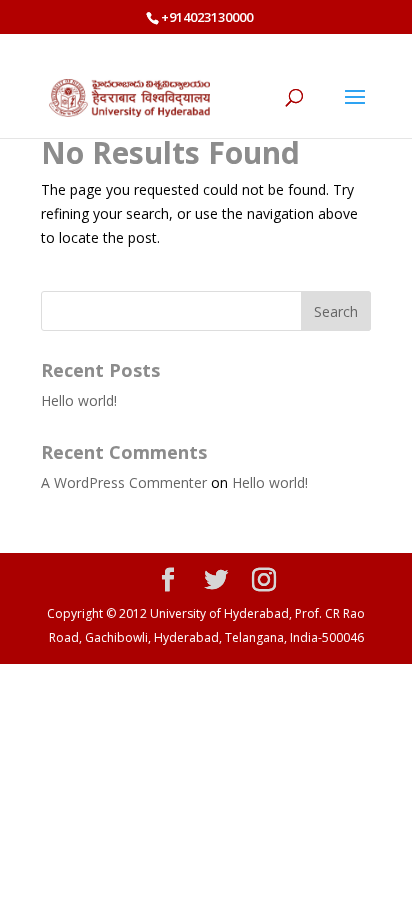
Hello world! (79, 400)
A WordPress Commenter (124, 482)
